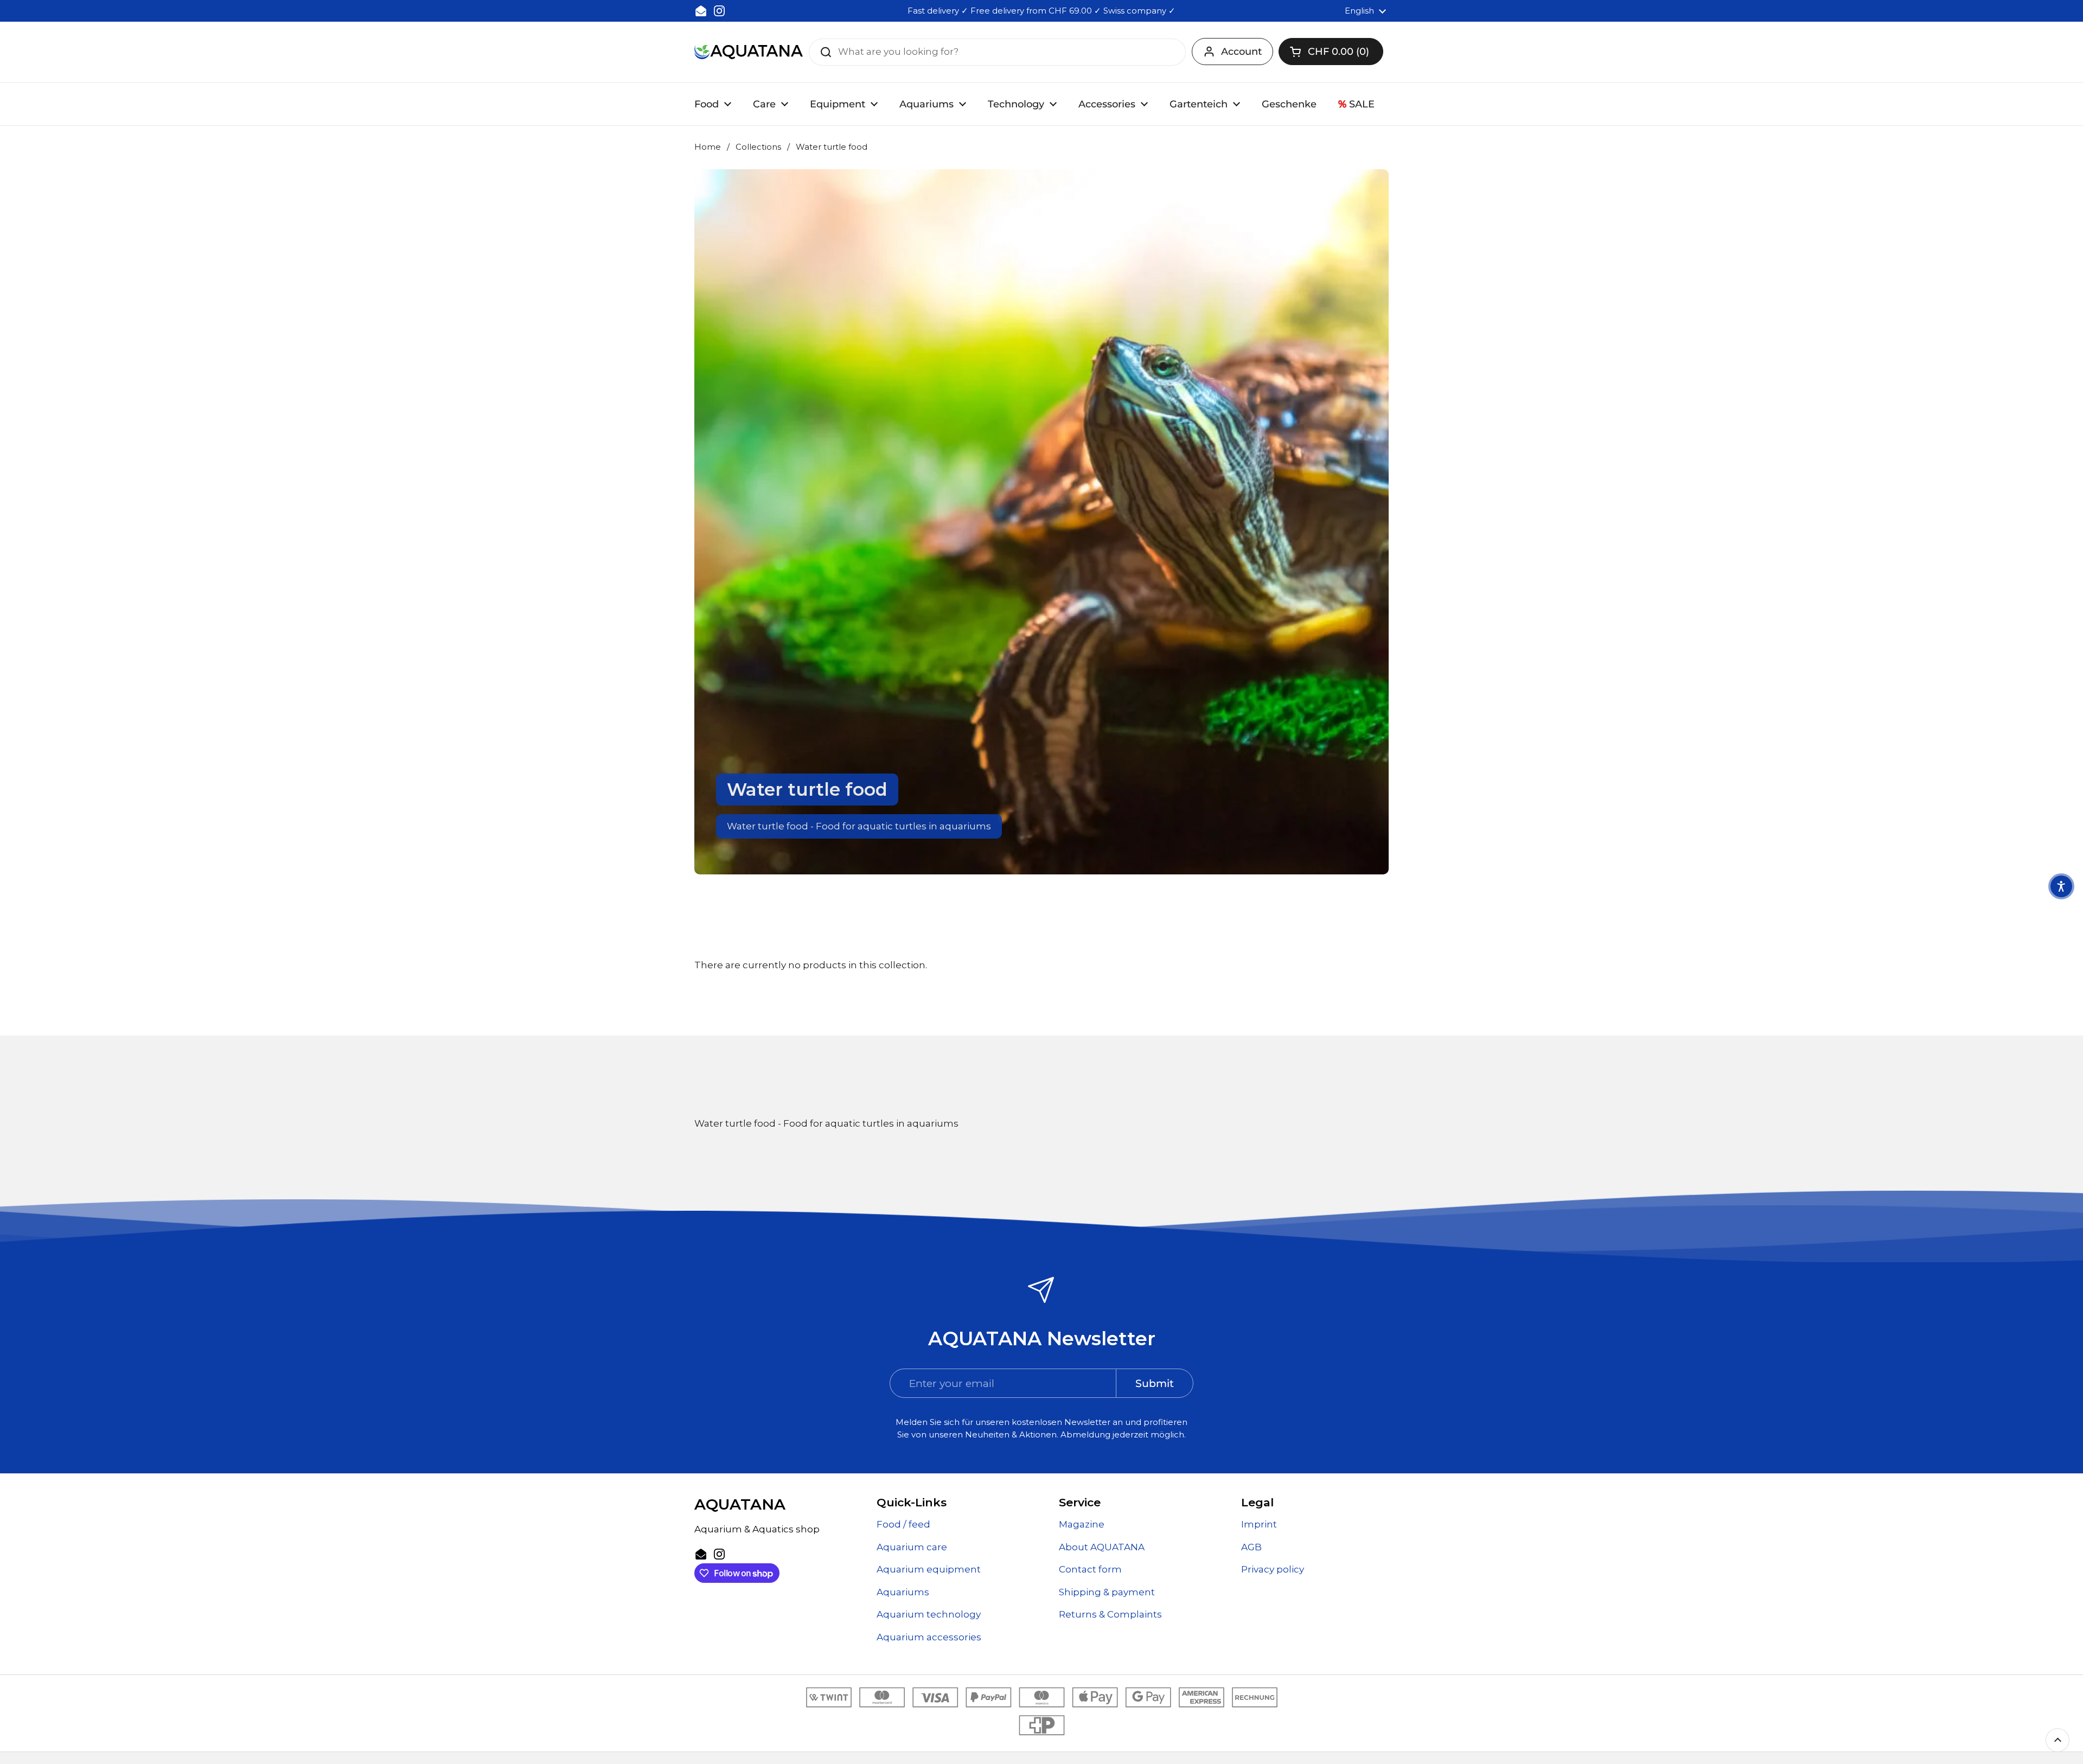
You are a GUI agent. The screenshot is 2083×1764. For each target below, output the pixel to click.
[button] (1331, 52)
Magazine (1082, 1524)
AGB (1251, 1547)
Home (708, 147)
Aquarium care (912, 1547)
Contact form (1090, 1569)
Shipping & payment (1107, 1592)
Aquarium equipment (929, 1569)
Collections (758, 147)
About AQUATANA (1102, 1547)
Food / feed (903, 1524)
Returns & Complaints (1110, 1614)
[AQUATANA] (749, 52)
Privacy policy (1273, 1569)
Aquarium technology (929, 1614)
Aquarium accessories (929, 1637)
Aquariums (903, 1592)
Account (1241, 52)
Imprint (1259, 1524)
